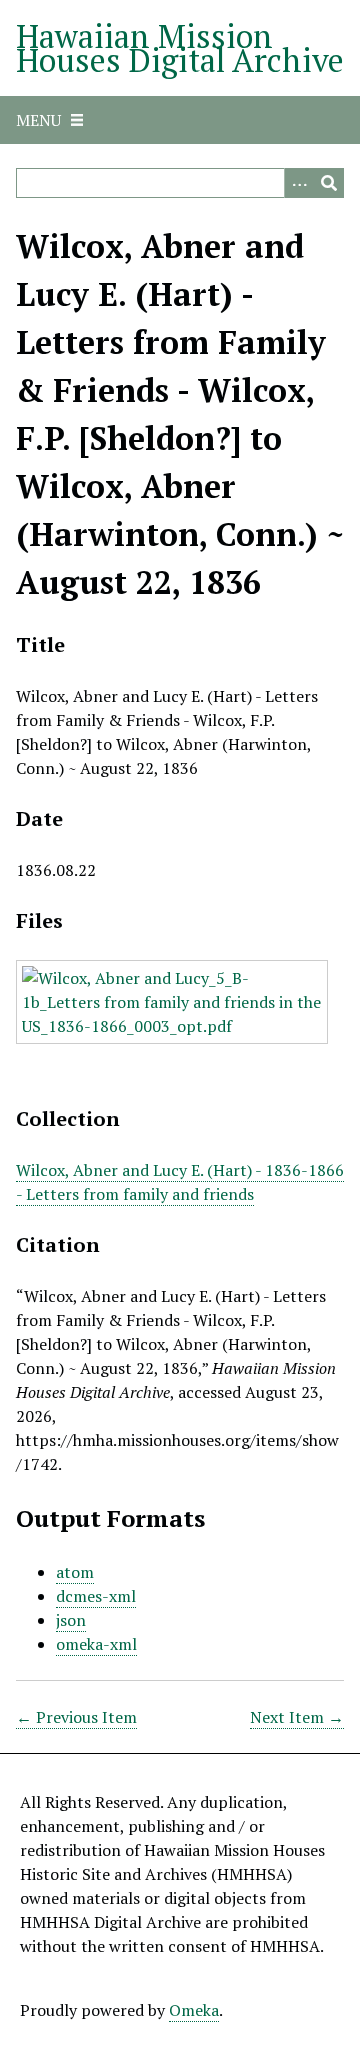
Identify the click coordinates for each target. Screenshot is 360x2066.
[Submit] (329, 183)
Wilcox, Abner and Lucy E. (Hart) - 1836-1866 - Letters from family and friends (180, 1182)
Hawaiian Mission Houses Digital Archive (180, 48)
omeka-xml (96, 1644)
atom (75, 1572)
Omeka (194, 2010)
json (71, 1620)
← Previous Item (76, 1717)
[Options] (299, 183)
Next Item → (297, 1717)
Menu (38, 120)
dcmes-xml (96, 1596)
